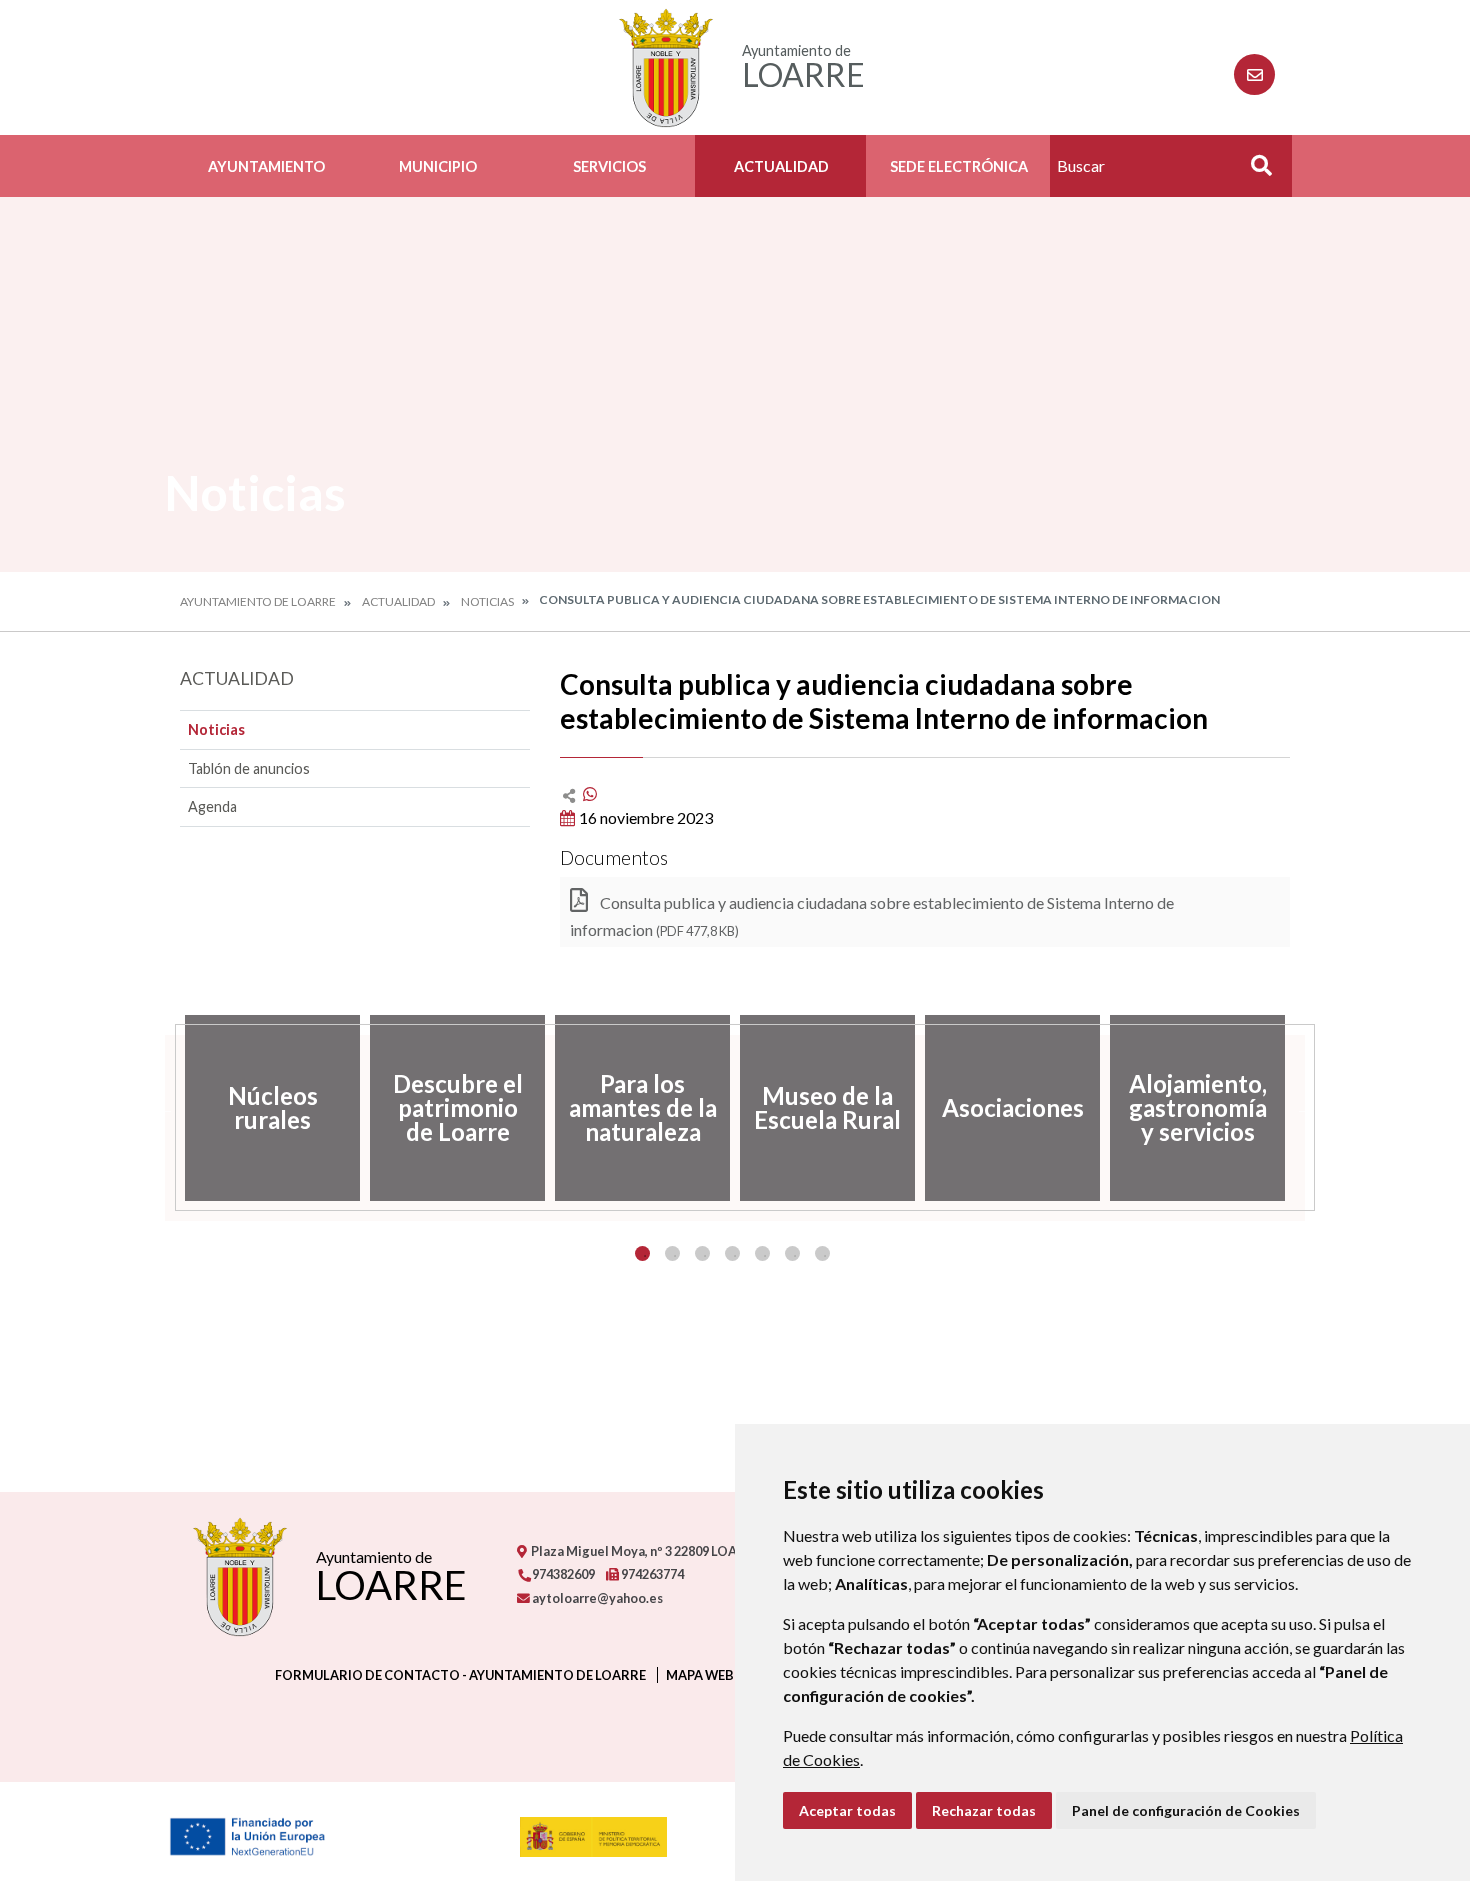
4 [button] (732, 1253)
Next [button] (1305, 1108)
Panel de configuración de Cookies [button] (1186, 1810)
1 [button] (642, 1253)
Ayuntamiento (266, 166)
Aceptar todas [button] (847, 1810)
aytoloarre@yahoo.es (596, 1598)
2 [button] (672, 1253)
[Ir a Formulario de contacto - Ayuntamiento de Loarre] (1254, 74)
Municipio (438, 166)
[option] (272, 1108)
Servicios (609, 166)
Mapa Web (700, 1675)
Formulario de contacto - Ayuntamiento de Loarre (460, 1675)
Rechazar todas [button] (984, 1810)
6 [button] (792, 1253)
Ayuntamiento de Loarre (258, 601)
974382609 (562, 1574)
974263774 (651, 1574)
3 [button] (702, 1253)
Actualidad (781, 166)
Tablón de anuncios (249, 768)
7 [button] (822, 1253)
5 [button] (762, 1253)
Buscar (1254, 171)
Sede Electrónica (959, 166)
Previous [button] (165, 1108)
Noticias (487, 601)
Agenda (212, 806)
